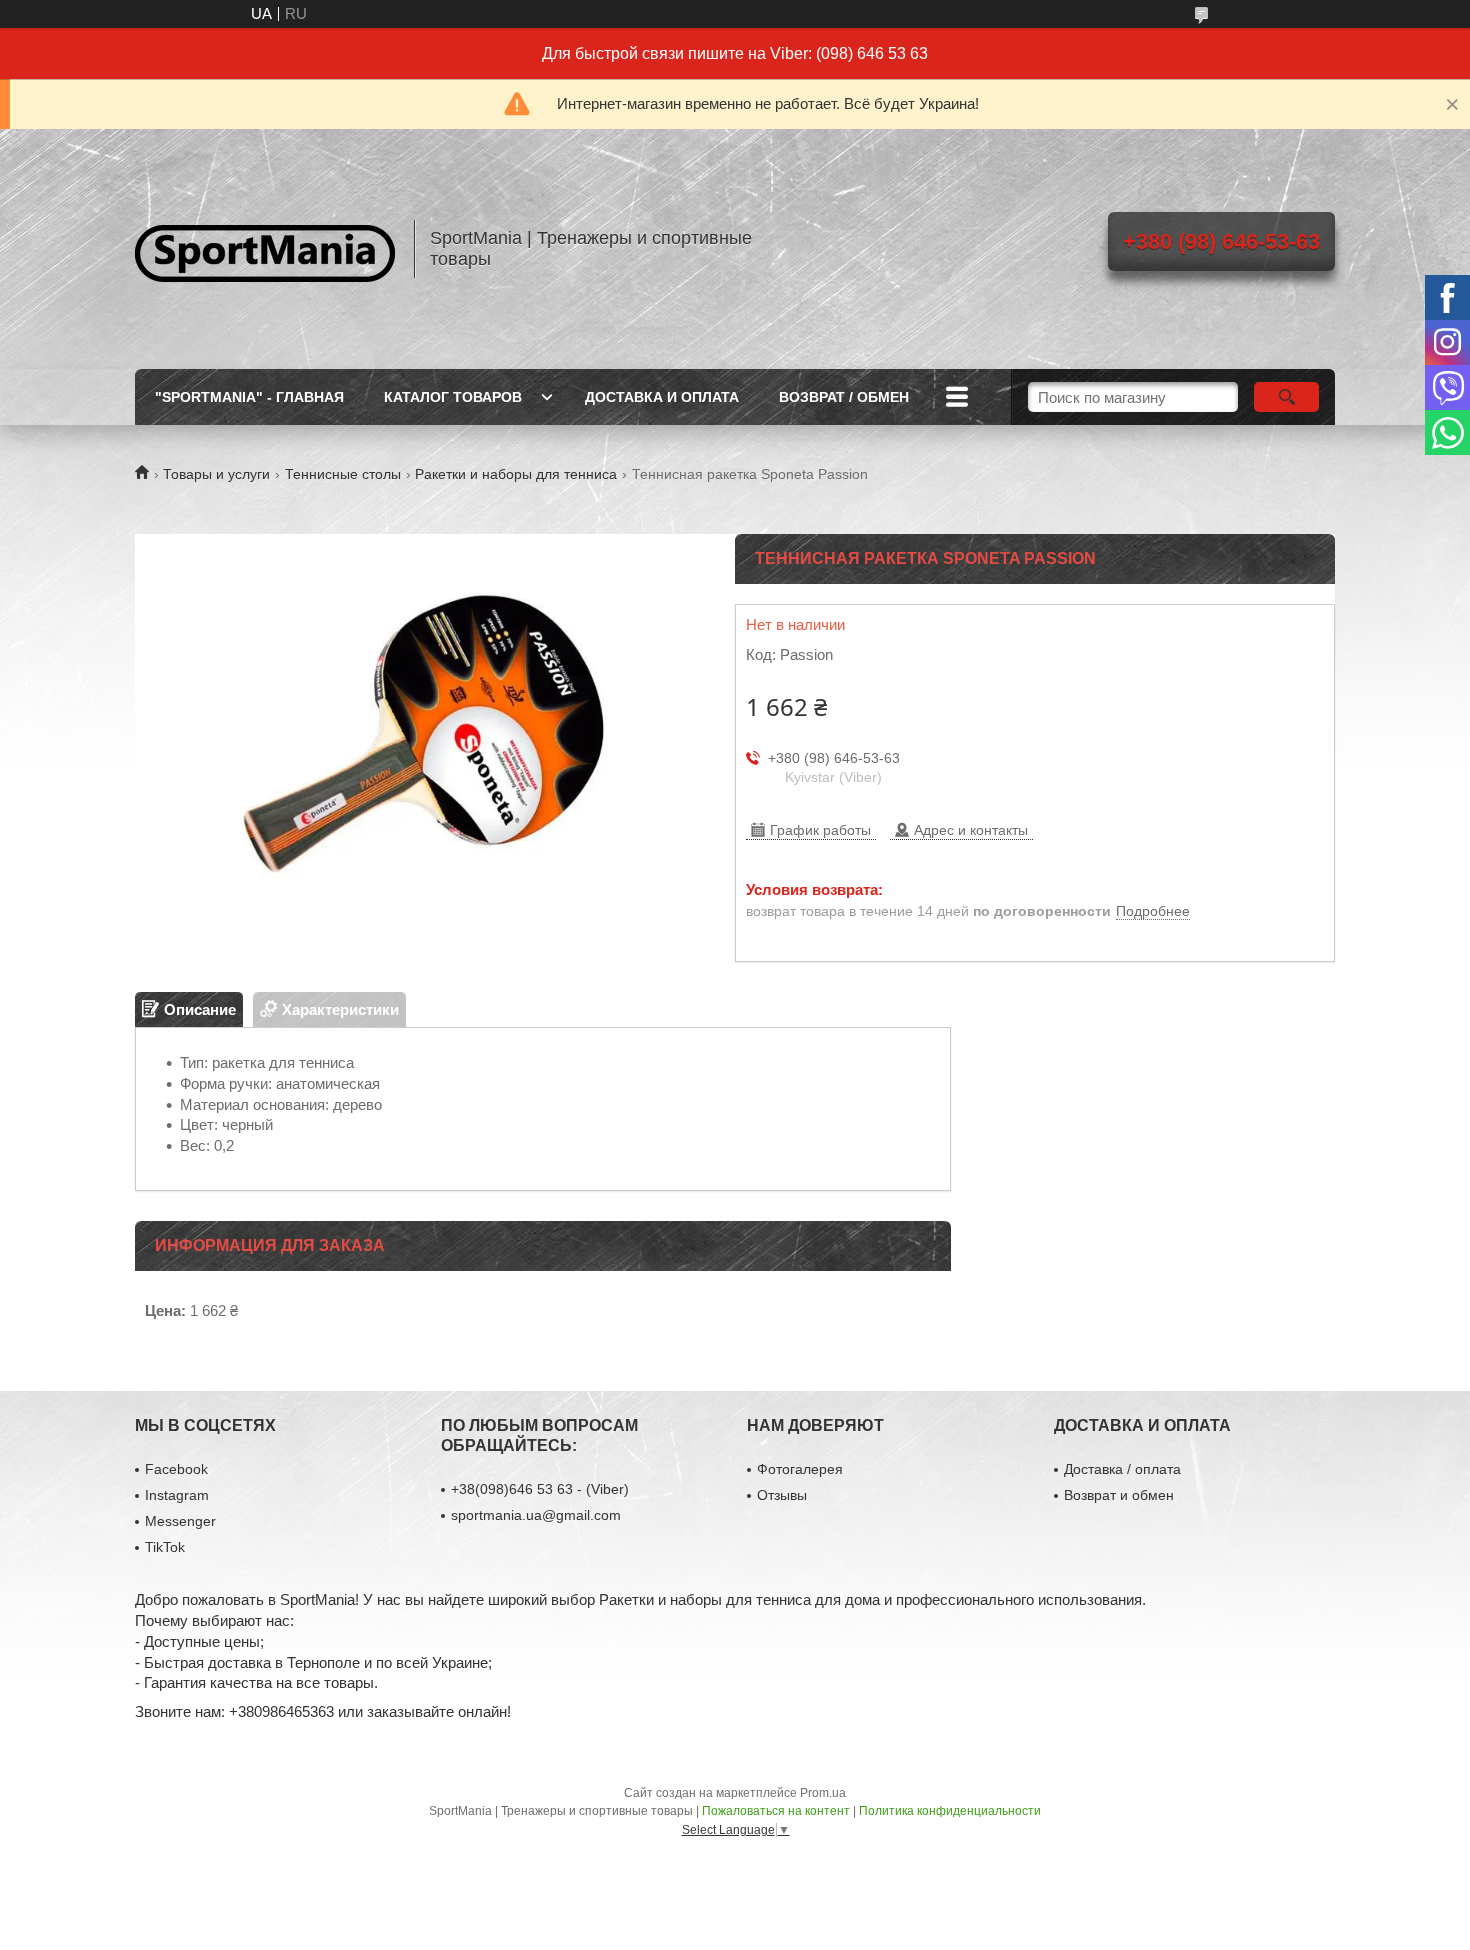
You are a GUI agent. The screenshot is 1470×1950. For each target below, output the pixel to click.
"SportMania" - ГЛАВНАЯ (249, 397)
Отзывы (782, 1495)
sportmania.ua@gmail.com (536, 1515)
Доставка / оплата (1122, 1469)
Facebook (176, 1469)
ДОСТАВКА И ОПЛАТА (662, 397)
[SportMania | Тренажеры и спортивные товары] (265, 249)
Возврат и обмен (1119, 1495)
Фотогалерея (800, 1469)
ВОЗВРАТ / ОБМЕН (844, 397)
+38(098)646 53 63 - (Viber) (540, 1489)
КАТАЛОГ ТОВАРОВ (453, 397)
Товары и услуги (216, 474)
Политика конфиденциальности (950, 1811)
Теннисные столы (343, 474)
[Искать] (1286, 397)
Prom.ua (823, 1793)
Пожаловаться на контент (776, 1811)
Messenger (180, 1521)
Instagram (177, 1495)
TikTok (165, 1547)
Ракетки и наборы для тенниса (516, 474)
